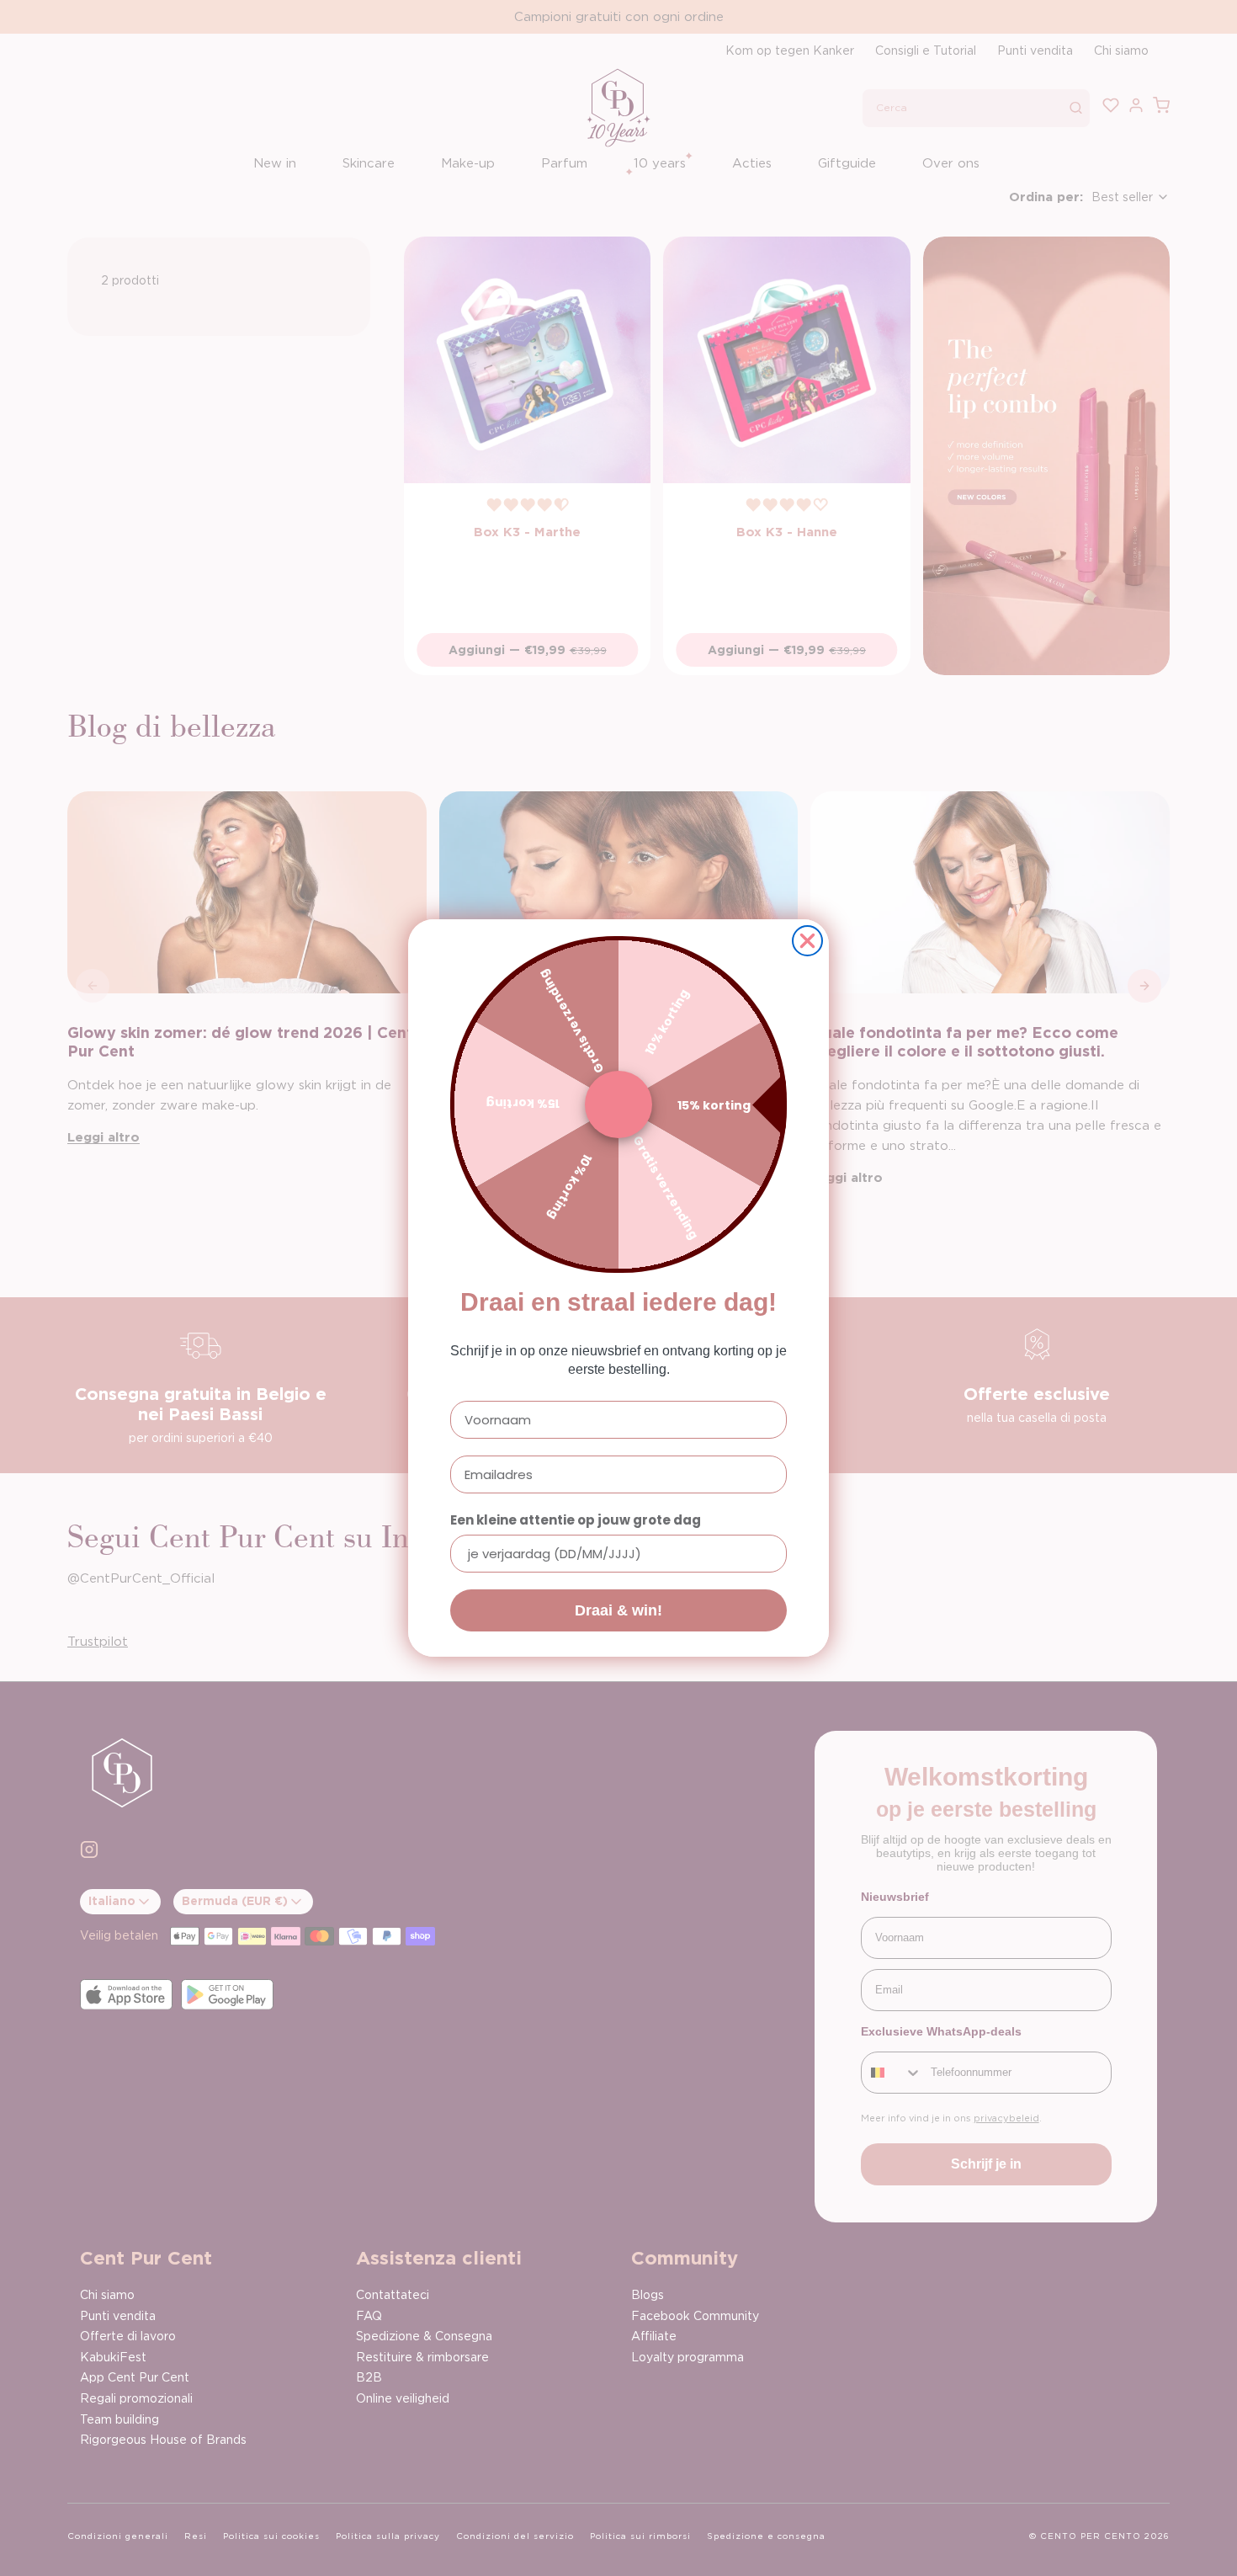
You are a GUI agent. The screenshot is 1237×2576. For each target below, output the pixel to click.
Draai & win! (618, 1610)
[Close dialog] (807, 941)
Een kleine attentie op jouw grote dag (576, 1520)
